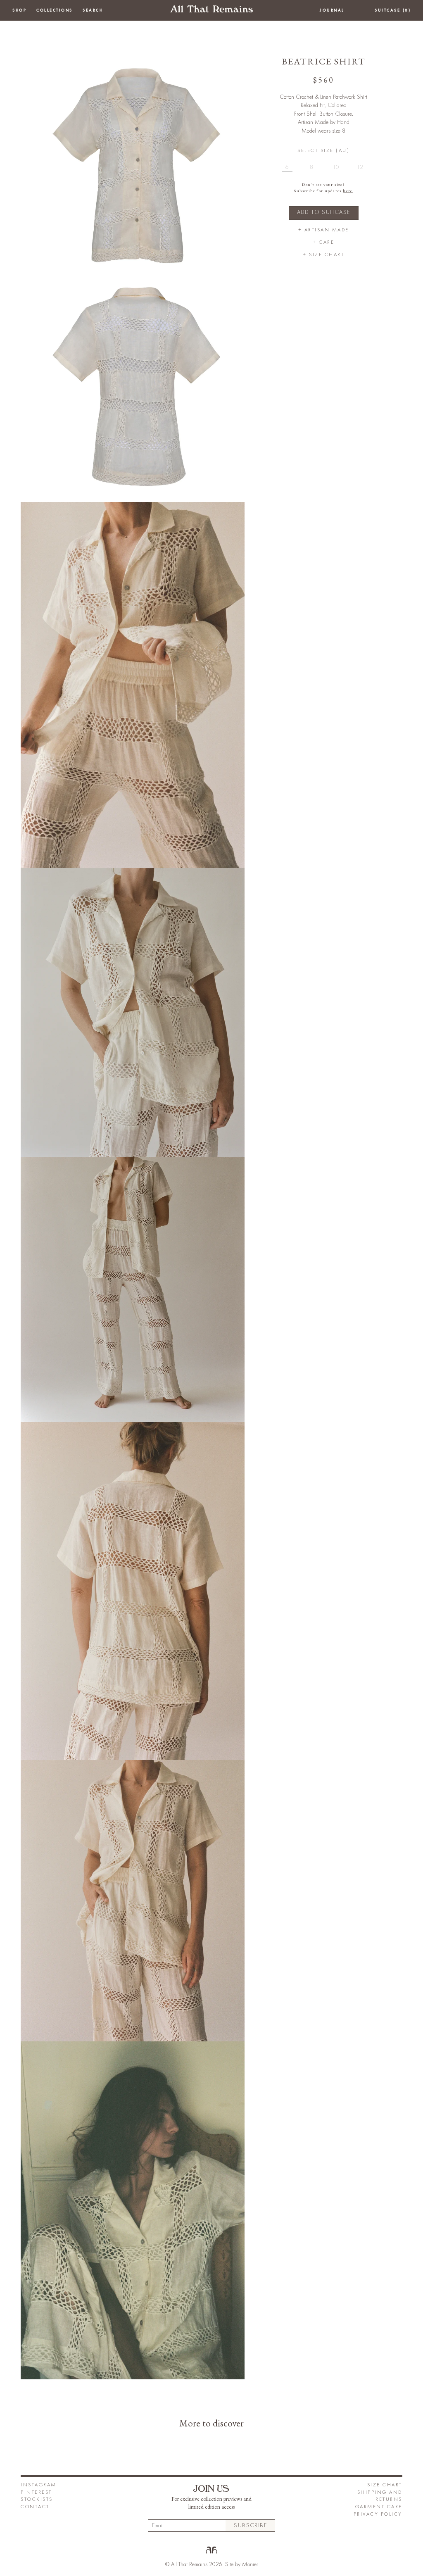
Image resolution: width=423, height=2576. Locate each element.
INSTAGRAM (39, 2485)
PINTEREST (36, 2492)
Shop (19, 10)
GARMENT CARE (379, 2507)
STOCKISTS (37, 2499)
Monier (250, 2564)
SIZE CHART (385, 2485)
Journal (332, 10)
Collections (55, 10)
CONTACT (35, 2507)
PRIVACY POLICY (378, 2514)
